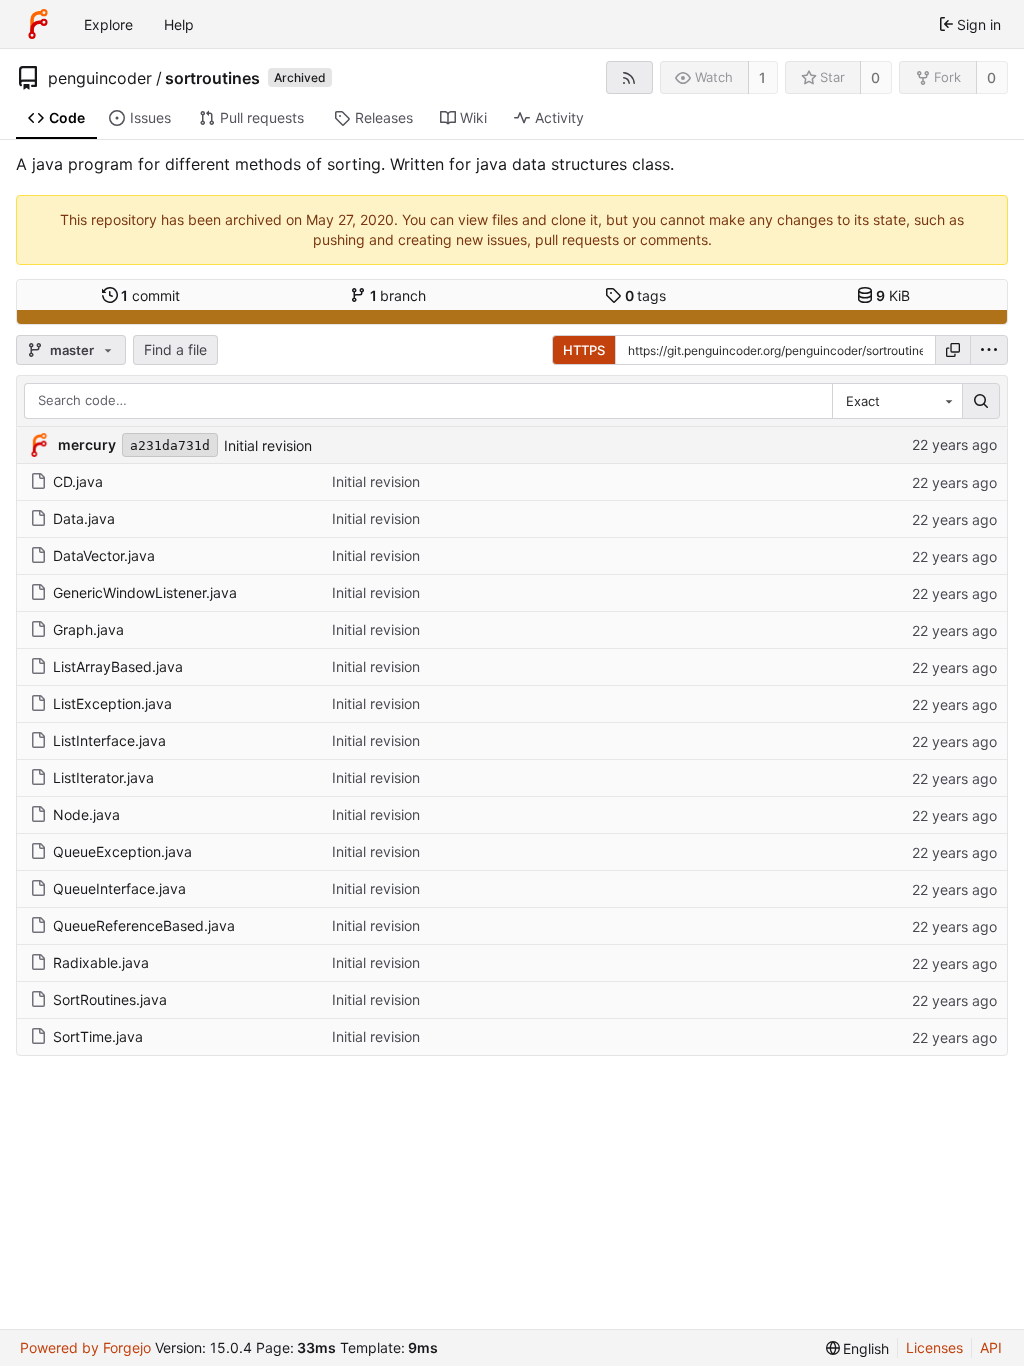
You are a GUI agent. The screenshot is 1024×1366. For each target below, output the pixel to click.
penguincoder (100, 78)
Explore (108, 24)
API (991, 1347)
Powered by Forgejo (85, 1347)
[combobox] (897, 401)
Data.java (84, 518)
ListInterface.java (109, 740)
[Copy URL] (953, 350)
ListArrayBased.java (118, 666)
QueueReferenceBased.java (144, 925)
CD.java (78, 481)
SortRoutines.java (110, 999)
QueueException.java (122, 851)
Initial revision (268, 445)
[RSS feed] (629, 77)
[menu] (989, 350)
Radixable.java (101, 962)
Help (179, 24)
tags (646, 295)
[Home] (38, 24)
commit (150, 295)
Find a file (175, 349)
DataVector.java (104, 555)
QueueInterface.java (119, 888)
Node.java (86, 814)
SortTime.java (98, 1036)
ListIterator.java (103, 777)
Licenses (934, 1347)
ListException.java (112, 703)
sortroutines (212, 78)
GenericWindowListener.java (145, 592)
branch (398, 295)
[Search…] (981, 401)
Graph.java (88, 629)
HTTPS (584, 350)
